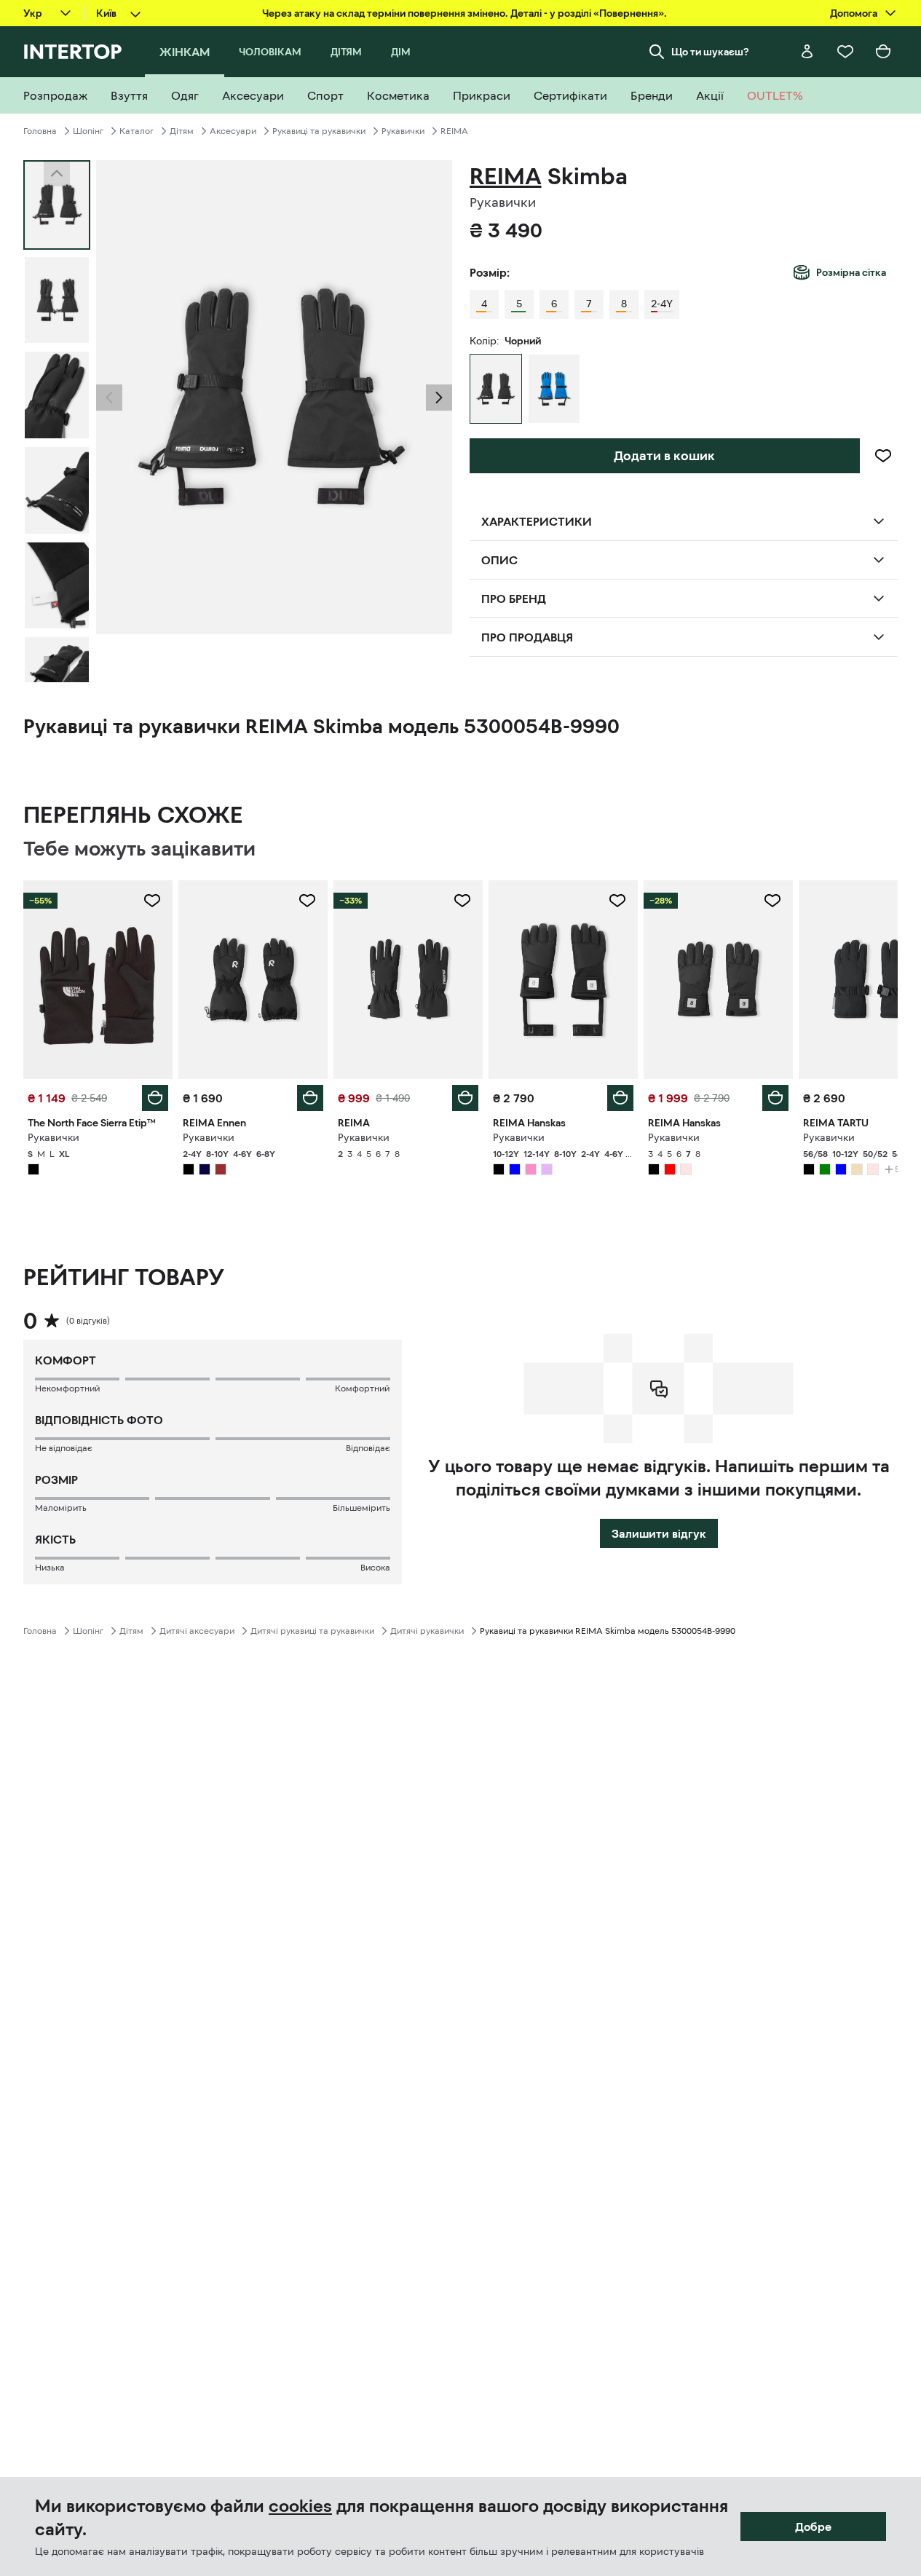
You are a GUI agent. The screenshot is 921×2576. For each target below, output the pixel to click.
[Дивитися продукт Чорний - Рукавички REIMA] (408, 980)
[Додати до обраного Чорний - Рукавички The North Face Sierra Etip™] (152, 901)
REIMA (454, 131)
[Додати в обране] (883, 456)
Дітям (182, 131)
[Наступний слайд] (57, 669)
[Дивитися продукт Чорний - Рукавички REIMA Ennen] (253, 980)
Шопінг (88, 131)
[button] (109, 398)
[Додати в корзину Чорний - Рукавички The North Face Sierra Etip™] (155, 1098)
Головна (40, 131)
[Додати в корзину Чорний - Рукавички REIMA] (465, 1098)
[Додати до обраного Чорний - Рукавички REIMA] (462, 901)
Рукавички (403, 131)
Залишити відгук (659, 1533)
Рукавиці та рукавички (319, 131)
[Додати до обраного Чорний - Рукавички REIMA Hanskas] (617, 901)
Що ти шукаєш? (710, 52)
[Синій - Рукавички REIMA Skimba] (554, 389)
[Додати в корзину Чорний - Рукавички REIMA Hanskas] (620, 1098)
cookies (300, 2506)
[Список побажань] (845, 52)
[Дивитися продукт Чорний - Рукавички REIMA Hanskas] (563, 980)
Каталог (137, 131)
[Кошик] (883, 52)
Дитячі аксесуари (197, 1631)
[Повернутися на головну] (72, 52)
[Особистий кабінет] (807, 52)
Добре (813, 2526)
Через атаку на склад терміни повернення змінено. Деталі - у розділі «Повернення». (465, 13)
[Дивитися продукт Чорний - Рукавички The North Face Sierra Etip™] (98, 980)
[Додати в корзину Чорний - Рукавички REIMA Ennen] (310, 1098)
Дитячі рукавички (427, 1631)
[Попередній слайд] (109, 398)
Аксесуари (233, 131)
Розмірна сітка (851, 272)
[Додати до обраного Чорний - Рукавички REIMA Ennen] (307, 901)
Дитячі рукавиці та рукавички (312, 1631)
